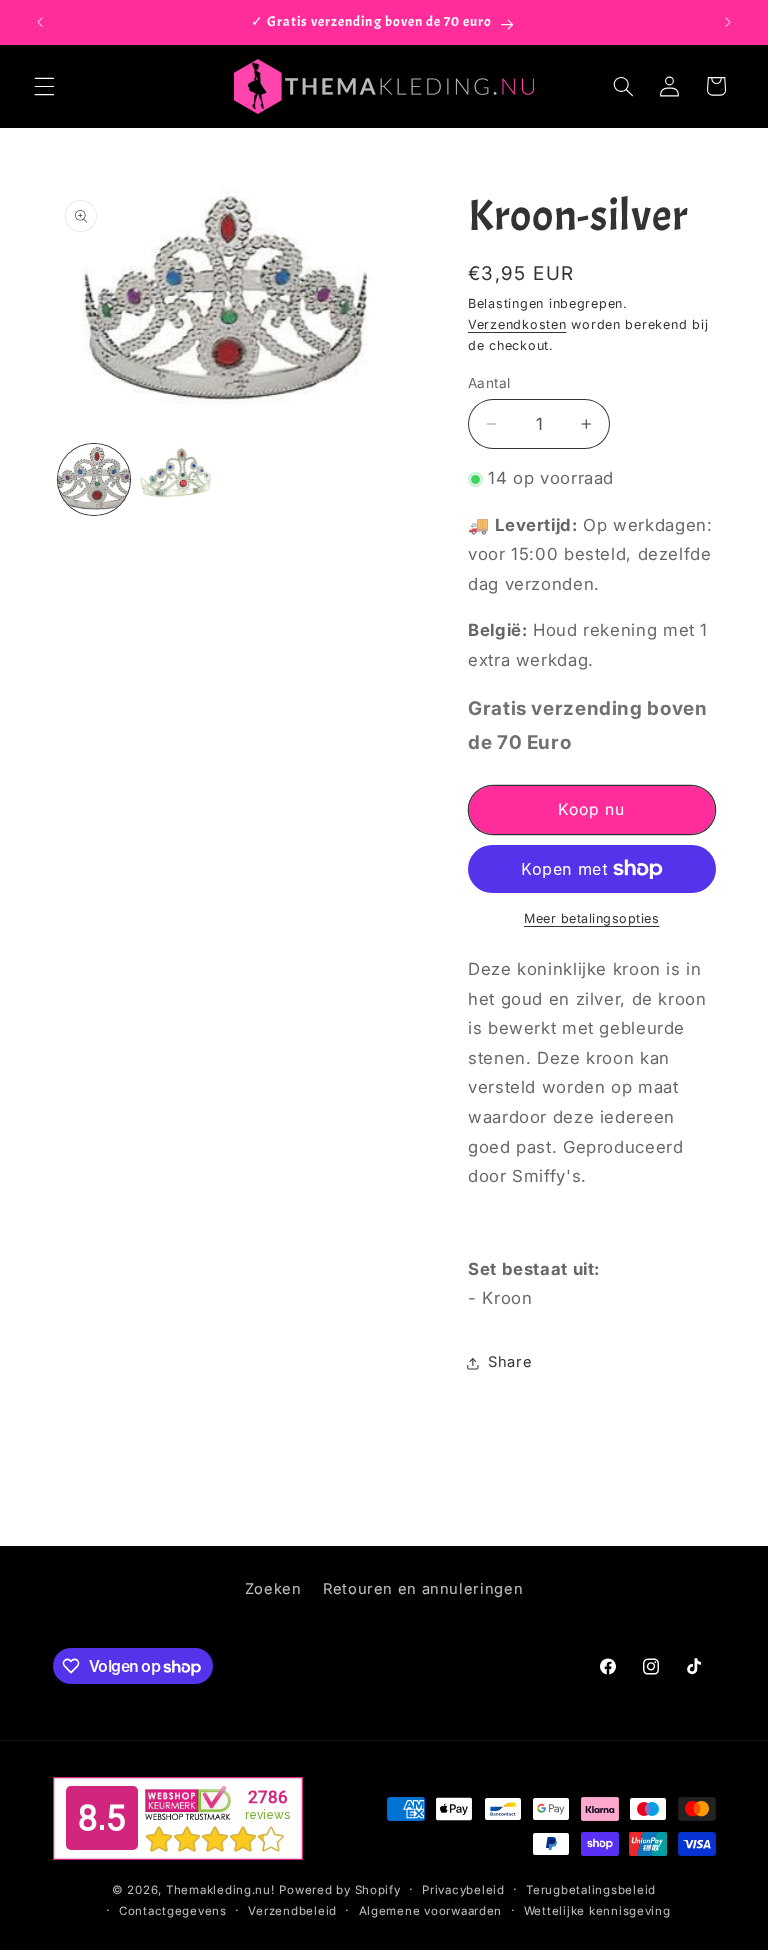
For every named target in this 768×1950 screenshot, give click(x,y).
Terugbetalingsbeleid (591, 1890)
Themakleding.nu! (220, 1890)
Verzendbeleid (292, 1911)
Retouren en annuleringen (423, 1589)
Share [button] (510, 1362)
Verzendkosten (517, 324)
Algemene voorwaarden (431, 1911)
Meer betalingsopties (592, 918)
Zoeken (273, 1589)
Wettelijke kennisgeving (597, 1911)
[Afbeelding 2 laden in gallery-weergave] (176, 480)
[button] (44, 86)
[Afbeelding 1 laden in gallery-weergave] (94, 480)
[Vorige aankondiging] (40, 22)
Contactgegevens (173, 1911)
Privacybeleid (463, 1890)
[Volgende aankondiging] (728, 22)
